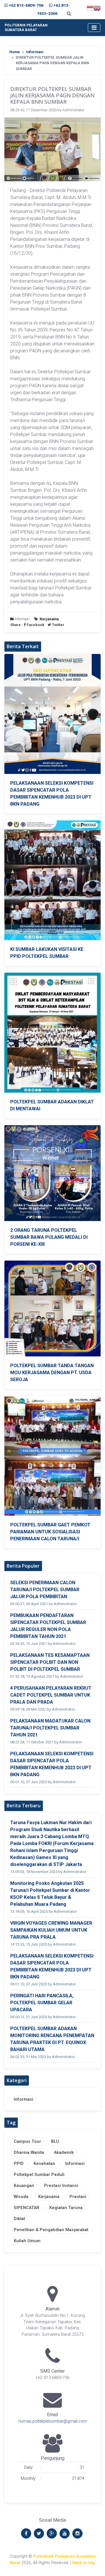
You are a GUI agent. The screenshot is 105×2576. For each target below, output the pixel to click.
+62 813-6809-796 (26, 5)
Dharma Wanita (29, 2153)
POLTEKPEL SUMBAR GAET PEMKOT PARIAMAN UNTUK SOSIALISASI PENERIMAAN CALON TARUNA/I (50, 1532)
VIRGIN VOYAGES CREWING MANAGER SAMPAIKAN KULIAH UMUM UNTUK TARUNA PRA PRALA (51, 1930)
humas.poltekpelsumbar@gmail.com (53, 2421)
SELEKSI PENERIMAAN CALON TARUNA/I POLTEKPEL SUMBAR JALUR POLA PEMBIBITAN (45, 1590)
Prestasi (78, 2197)
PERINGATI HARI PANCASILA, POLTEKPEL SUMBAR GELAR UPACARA (42, 2003)
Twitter (58, 625)
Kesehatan (44, 2164)
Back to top (84, 2563)
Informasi (35, 52)
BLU (55, 2142)
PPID (19, 2164)
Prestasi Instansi (61, 2186)
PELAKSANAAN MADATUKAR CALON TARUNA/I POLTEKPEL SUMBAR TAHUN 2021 (50, 1728)
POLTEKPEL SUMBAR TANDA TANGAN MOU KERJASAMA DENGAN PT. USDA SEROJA (52, 1373)
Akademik (64, 2153)
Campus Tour (27, 2142)
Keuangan (24, 2186)
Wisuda (21, 2197)
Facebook (35, 625)
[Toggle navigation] (94, 28)
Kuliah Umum (27, 2241)
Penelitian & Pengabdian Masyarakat (51, 2230)
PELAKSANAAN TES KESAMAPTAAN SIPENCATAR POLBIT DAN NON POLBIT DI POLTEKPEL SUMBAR (50, 1662)
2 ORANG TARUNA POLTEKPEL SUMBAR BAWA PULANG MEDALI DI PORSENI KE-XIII (49, 1237)
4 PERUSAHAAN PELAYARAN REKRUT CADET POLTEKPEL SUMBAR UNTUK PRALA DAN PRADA (51, 1695)
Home (15, 52)
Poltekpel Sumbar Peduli (39, 2175)
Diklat (19, 2219)
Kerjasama (49, 2197)
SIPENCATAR (27, 2208)
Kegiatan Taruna (66, 2208)
